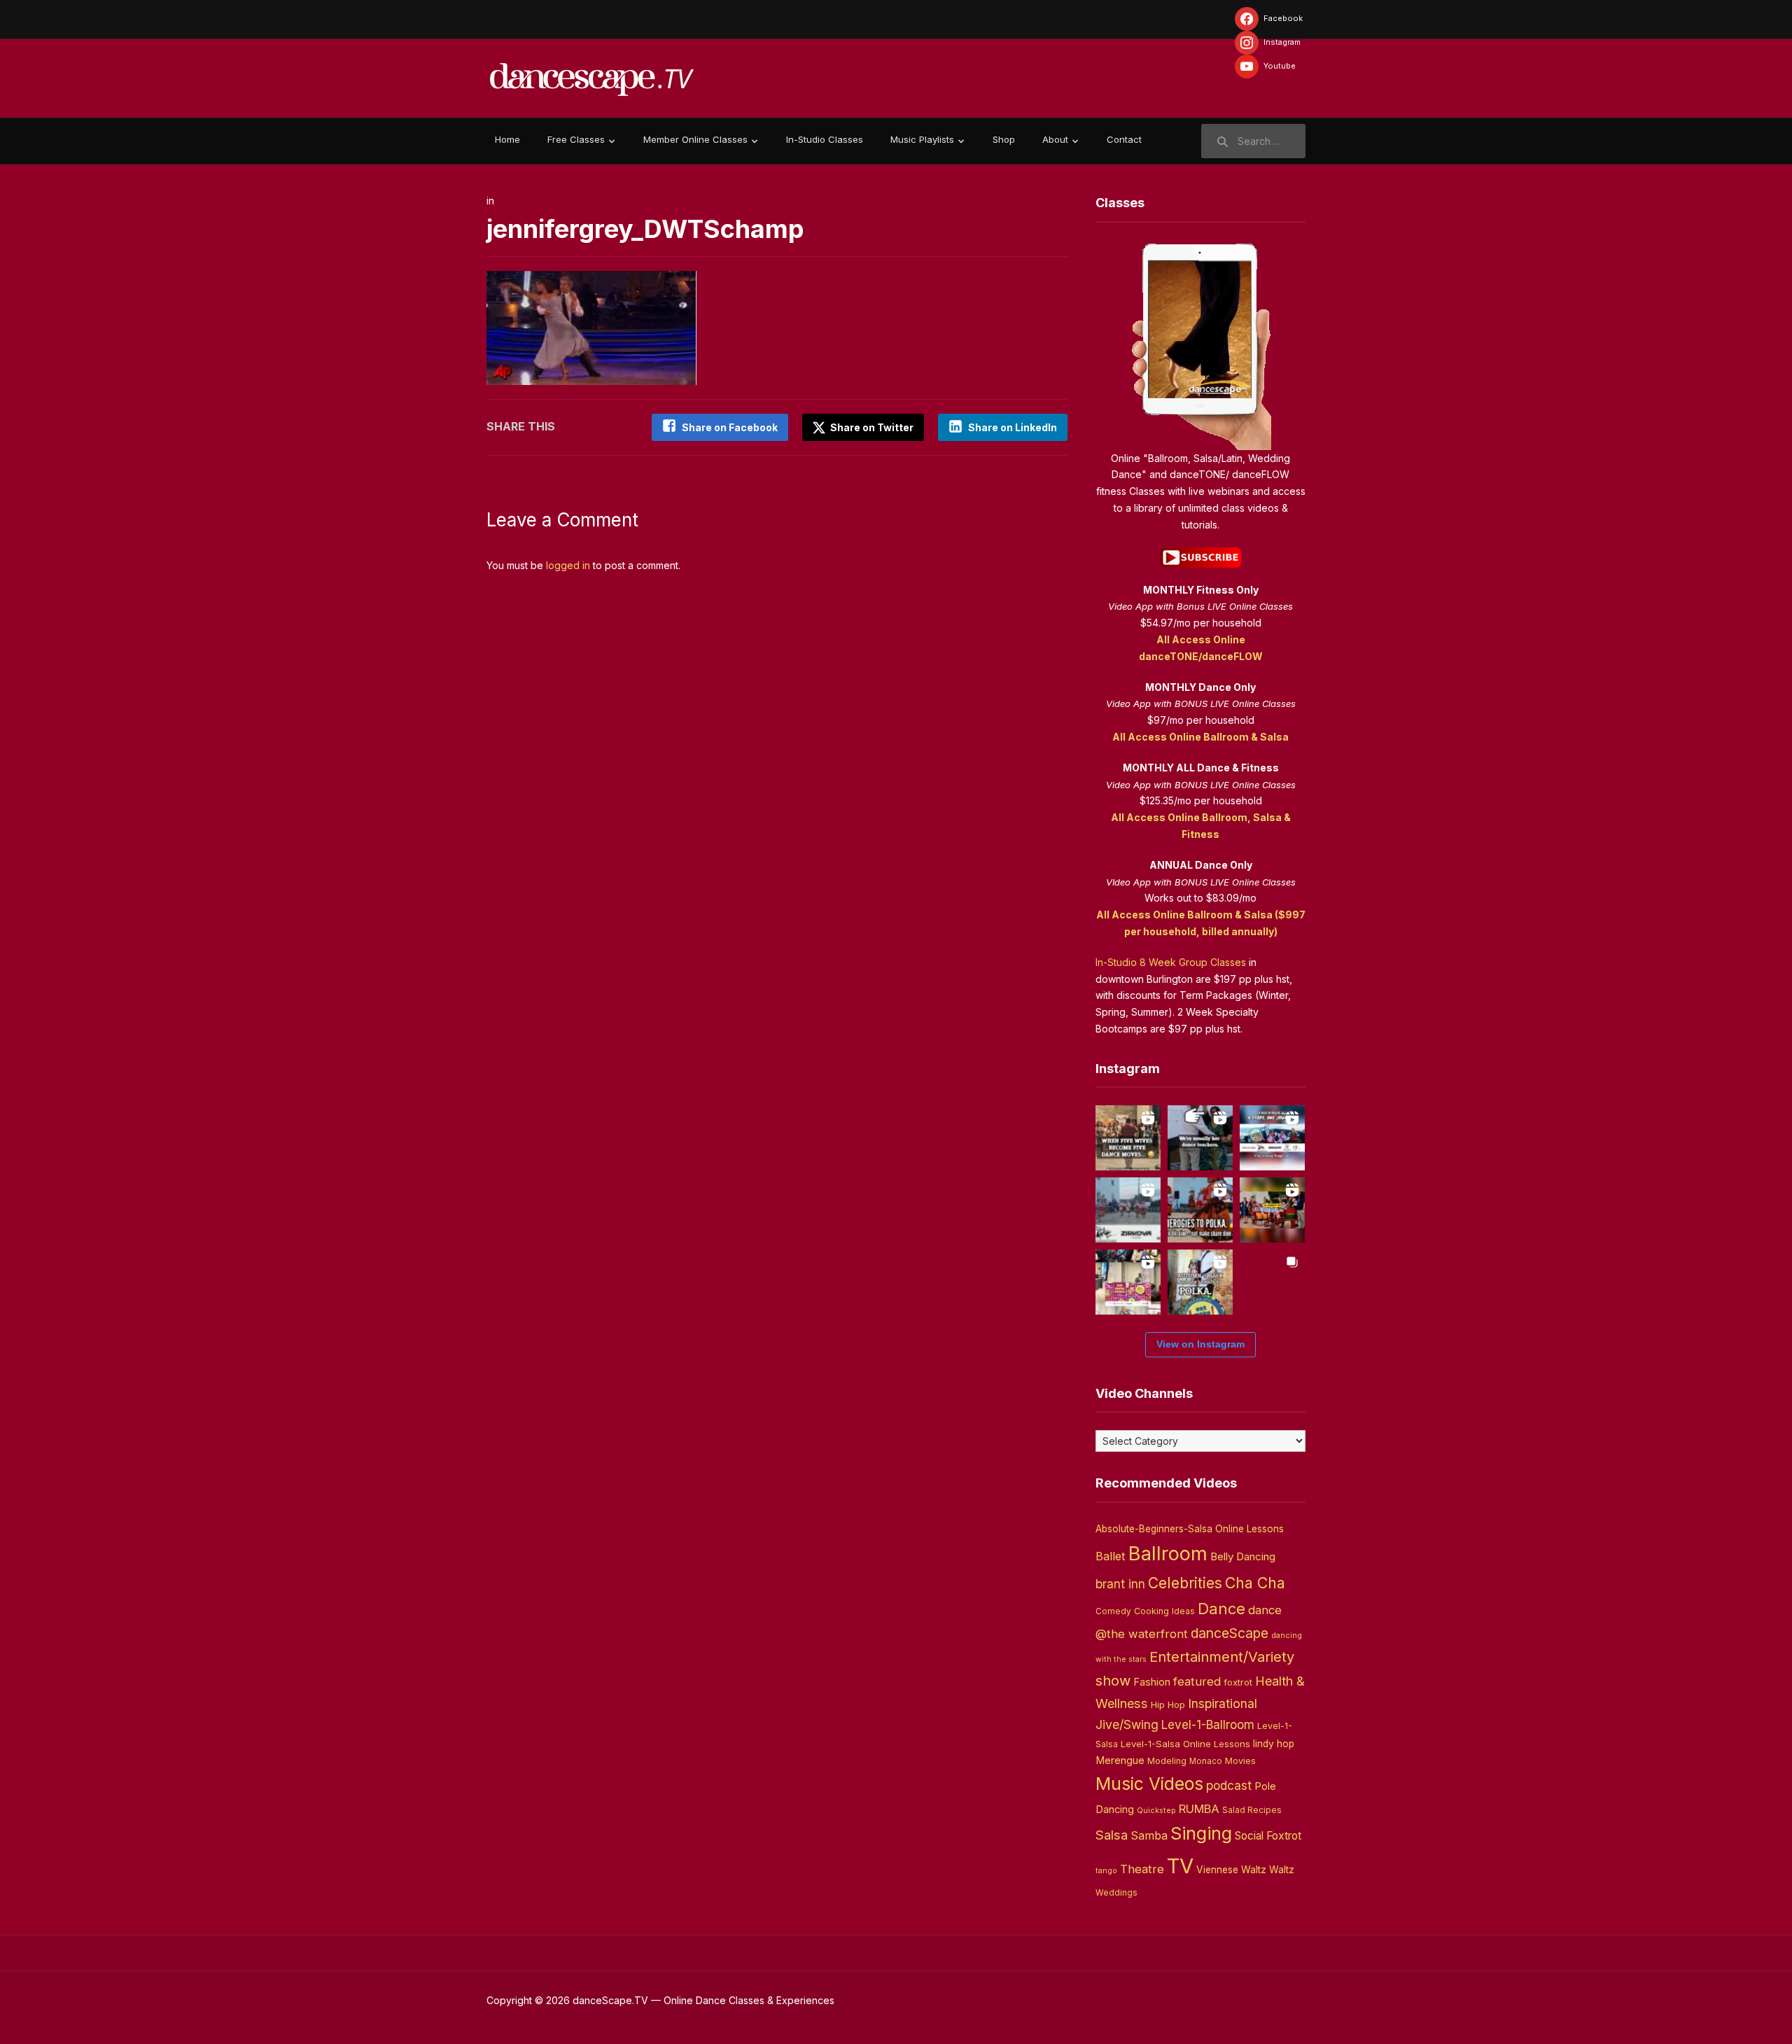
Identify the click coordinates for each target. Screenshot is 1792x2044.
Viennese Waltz (1231, 1870)
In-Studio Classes (825, 139)
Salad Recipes (1252, 1810)
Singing (1201, 1833)
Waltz (1282, 1870)
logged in (568, 565)
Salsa (1112, 1835)
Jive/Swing (1127, 1724)
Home (507, 139)
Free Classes (576, 139)
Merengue (1120, 1760)
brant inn (1120, 1584)
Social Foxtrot (1268, 1836)
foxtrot (1238, 1682)
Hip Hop (1168, 1704)
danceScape (1230, 1633)
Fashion (1152, 1682)
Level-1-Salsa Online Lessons (1185, 1744)
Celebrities (1185, 1583)
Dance (1221, 1609)
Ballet (1111, 1556)
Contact (1124, 139)
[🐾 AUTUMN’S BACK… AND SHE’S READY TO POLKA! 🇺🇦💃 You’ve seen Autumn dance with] (1200, 1282)
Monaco (1206, 1761)
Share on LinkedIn (1013, 427)
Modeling (1167, 1761)
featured (1197, 1681)
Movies (1240, 1761)
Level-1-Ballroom (1208, 1724)
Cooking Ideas (1164, 1611)
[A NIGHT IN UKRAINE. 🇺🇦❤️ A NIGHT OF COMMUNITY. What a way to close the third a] (1272, 1210)
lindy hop (1274, 1744)
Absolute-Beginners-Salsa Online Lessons (1190, 1529)
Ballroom (1168, 1554)
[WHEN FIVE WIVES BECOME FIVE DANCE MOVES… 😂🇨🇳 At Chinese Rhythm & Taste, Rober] (1128, 1138)
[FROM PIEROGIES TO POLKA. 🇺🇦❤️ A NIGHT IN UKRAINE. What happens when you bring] (1200, 1210)
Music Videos (1149, 1784)
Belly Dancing (1243, 1556)
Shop (1004, 139)
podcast (1229, 1785)
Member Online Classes (695, 139)
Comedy (1113, 1611)
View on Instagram (1200, 1344)
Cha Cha (1255, 1583)
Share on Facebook (730, 427)
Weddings (1116, 1893)
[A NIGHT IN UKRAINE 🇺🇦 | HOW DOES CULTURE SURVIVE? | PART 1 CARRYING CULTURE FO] (1128, 1210)
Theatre (1142, 1869)
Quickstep (1156, 1811)
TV (1180, 1866)
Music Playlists (922, 139)
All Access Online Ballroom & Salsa (1200, 737)
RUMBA (1199, 1809)
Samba (1149, 1836)
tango (1106, 1871)
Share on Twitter (871, 427)
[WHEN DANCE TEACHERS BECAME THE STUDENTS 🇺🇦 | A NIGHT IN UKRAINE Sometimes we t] (1200, 1138)
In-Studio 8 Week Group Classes (1171, 962)
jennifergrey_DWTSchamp (645, 229)
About (1055, 139)
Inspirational (1223, 1703)
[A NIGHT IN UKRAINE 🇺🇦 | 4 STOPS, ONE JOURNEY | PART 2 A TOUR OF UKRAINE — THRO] (1272, 1138)
